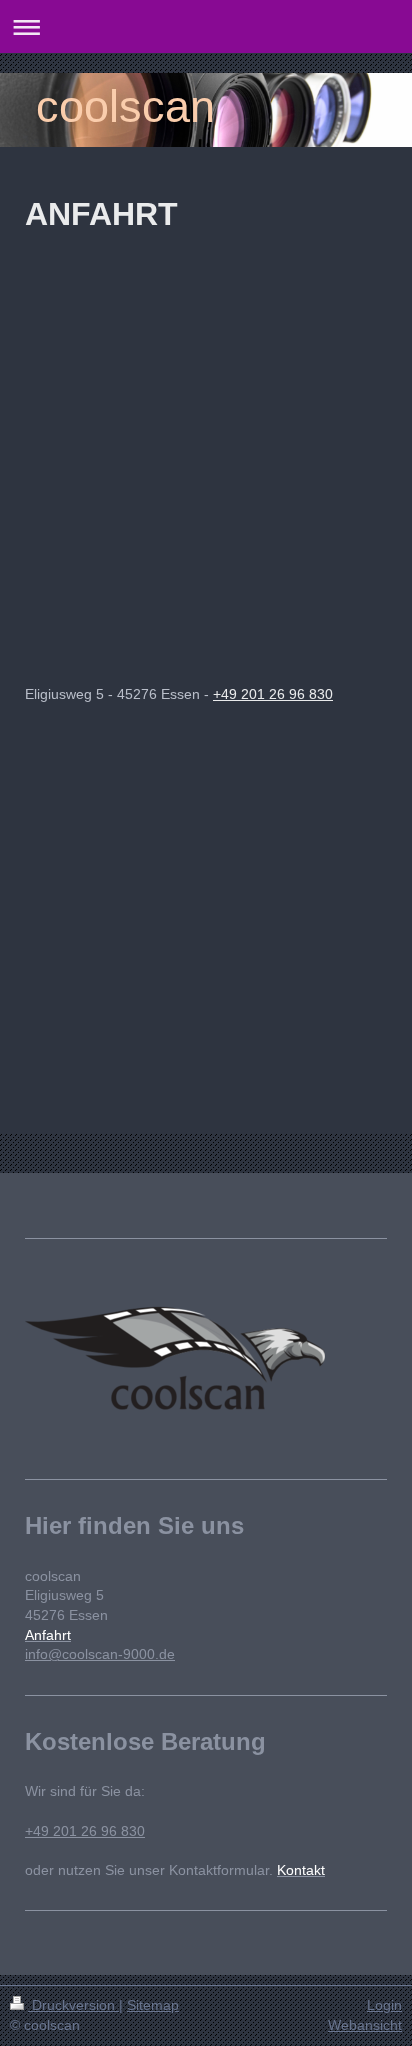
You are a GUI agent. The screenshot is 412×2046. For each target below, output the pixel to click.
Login (384, 2005)
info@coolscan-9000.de (100, 1654)
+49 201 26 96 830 (273, 694)
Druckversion (73, 2005)
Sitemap (153, 2005)
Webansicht (365, 2025)
